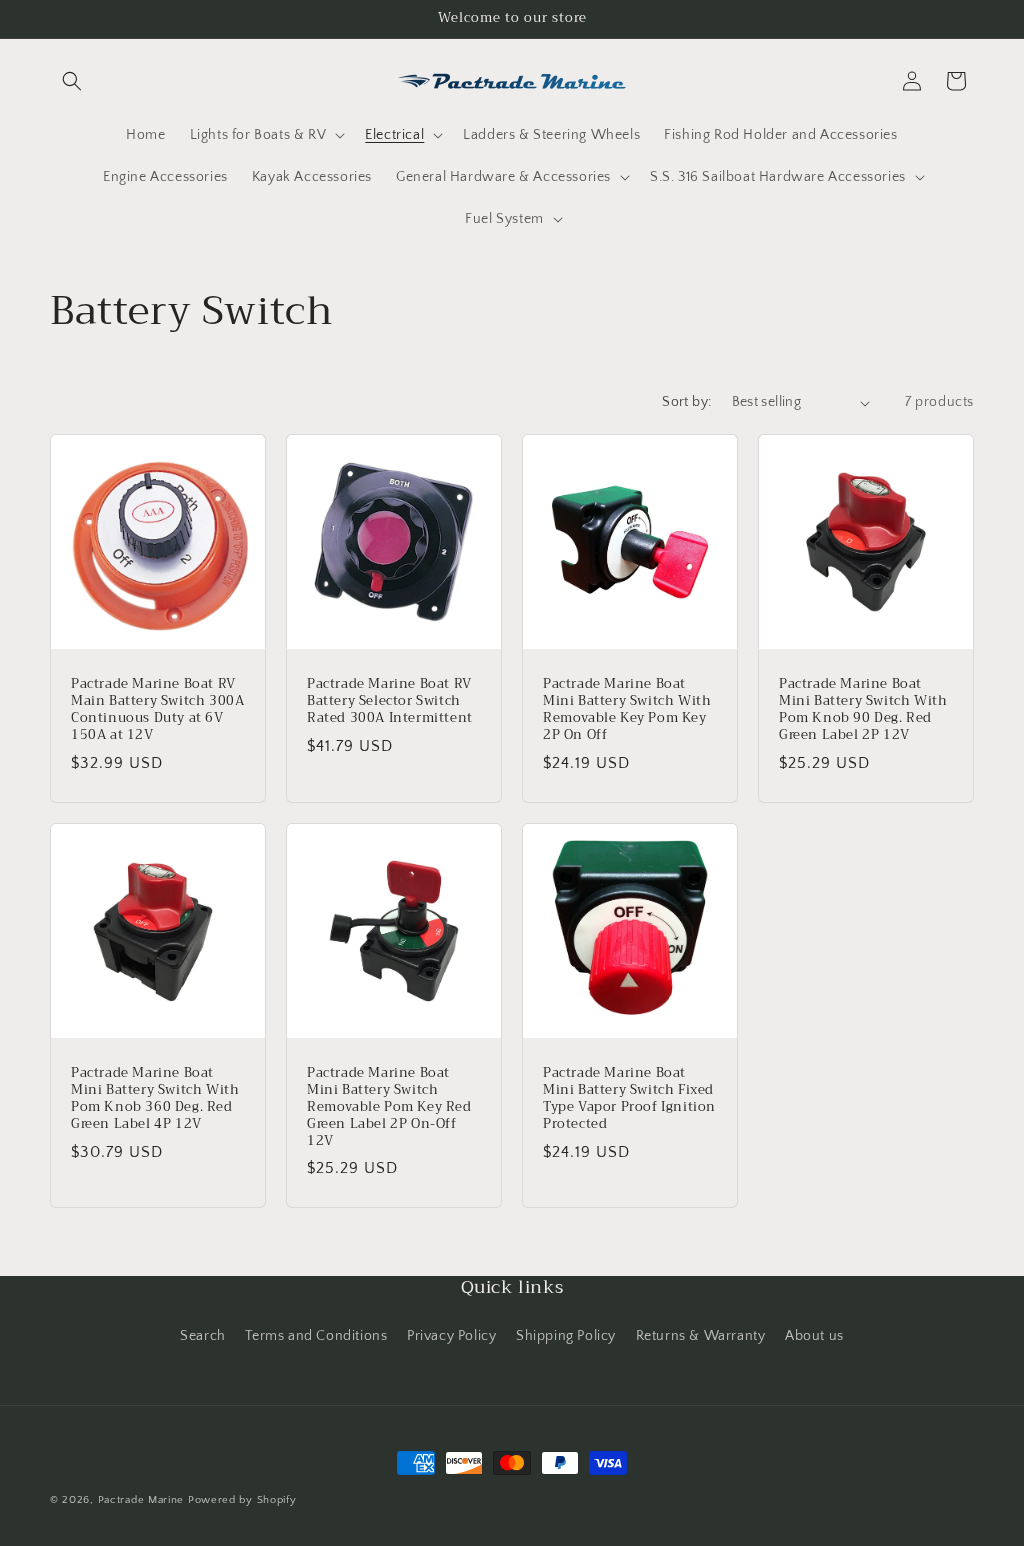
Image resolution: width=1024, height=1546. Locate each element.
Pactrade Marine (141, 1500)
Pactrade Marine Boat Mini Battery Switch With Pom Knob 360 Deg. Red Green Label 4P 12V (155, 1099)
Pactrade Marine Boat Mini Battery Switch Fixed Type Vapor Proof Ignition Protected (629, 1099)
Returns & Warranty (701, 1336)
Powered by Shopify (242, 1500)
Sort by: (686, 402)
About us (814, 1336)
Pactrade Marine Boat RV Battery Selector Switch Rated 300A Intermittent (390, 701)
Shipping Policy (566, 1336)
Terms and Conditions (316, 1336)
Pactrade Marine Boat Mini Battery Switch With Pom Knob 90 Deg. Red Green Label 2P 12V (863, 710)
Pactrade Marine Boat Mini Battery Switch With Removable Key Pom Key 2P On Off (627, 710)
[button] (72, 81)
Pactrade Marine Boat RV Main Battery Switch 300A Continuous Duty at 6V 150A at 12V (157, 710)
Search (203, 1336)
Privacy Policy (451, 1336)
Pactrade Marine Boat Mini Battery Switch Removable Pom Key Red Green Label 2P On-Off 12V (389, 1107)
